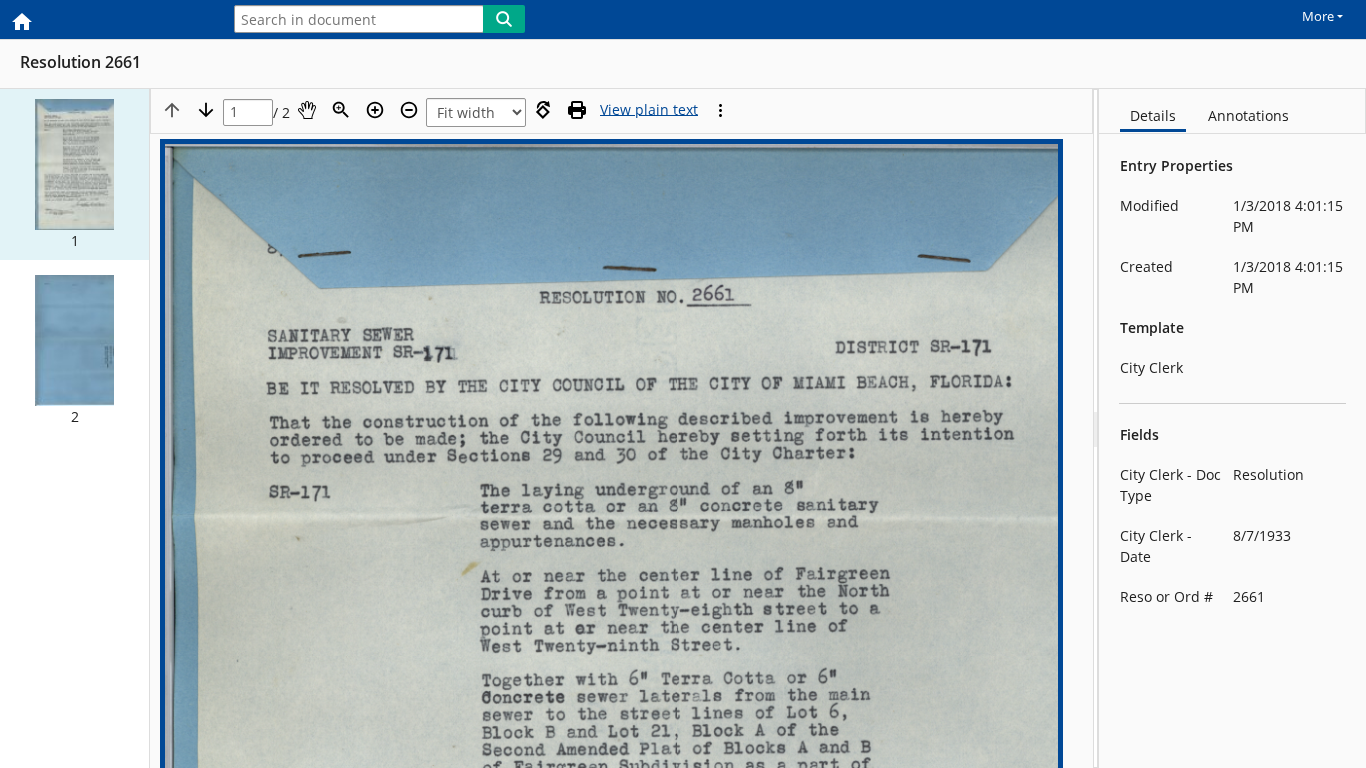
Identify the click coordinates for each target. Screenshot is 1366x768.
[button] (74, 174)
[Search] (504, 19)
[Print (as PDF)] (577, 110)
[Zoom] (341, 110)
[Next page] (206, 110)
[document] (1232, 428)
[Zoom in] (375, 110)
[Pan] (307, 110)
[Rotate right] (543, 110)
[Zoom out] (409, 110)
